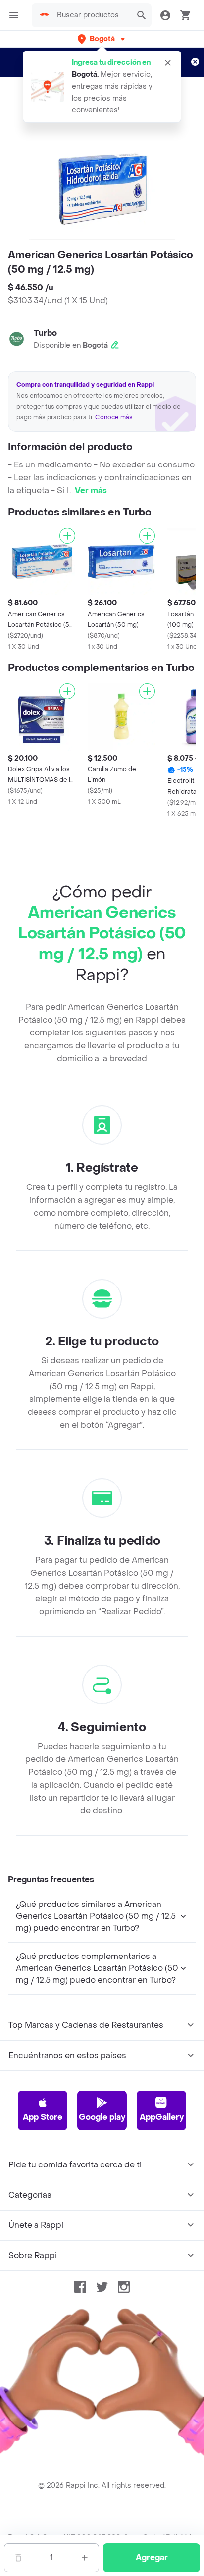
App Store (43, 2117)
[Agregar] (67, 536)
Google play (102, 2117)
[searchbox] (91, 15)
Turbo (45, 333)
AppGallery (162, 2117)
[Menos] (18, 2558)
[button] (102, 39)
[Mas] (85, 2558)
